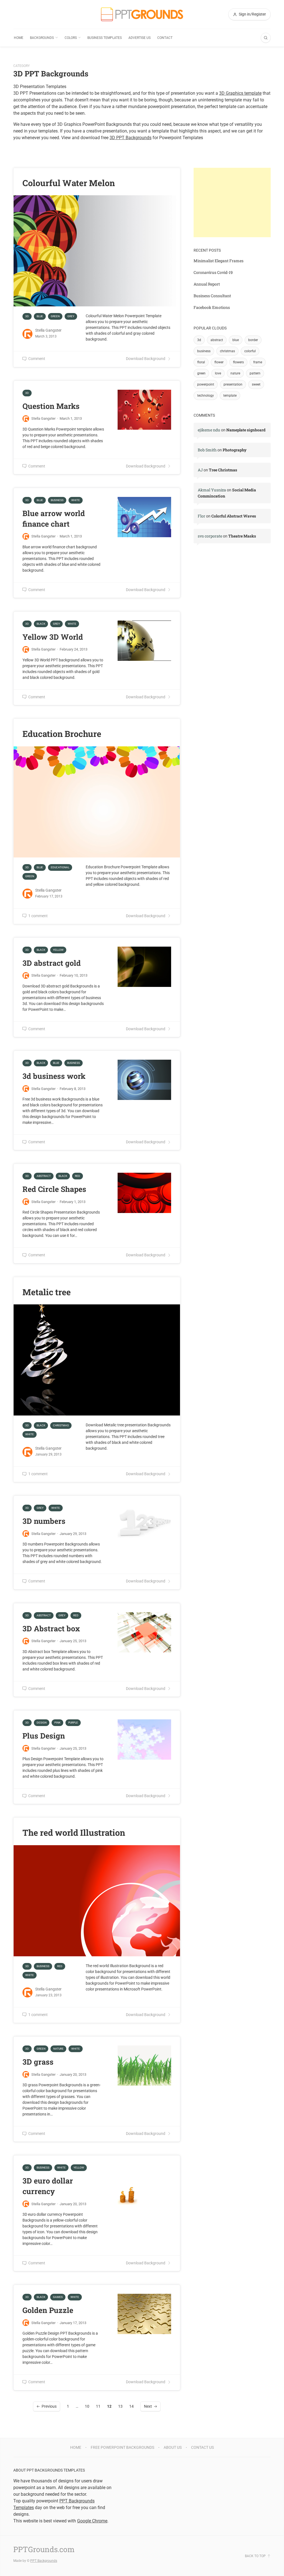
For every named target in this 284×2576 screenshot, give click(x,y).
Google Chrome (92, 2521)
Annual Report (207, 284)
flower (219, 362)
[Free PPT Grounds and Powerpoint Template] (142, 14)
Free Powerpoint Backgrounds (122, 2447)
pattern (255, 373)
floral (201, 362)
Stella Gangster (48, 330)
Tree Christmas (223, 470)
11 (98, 2406)
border (253, 340)
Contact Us (202, 2447)
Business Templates (105, 38)
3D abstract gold (52, 963)
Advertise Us (140, 38)
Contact (165, 38)
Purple (73, 1723)
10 (87, 2406)
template (230, 396)
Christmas (61, 1425)
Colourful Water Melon (69, 183)
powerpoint (206, 384)
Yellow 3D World (53, 637)
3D (27, 316)
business (204, 351)
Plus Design (44, 1736)
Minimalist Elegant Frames (219, 261)
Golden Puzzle (48, 2310)
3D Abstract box (51, 1628)
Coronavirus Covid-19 (213, 272)
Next (148, 2406)
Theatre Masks (242, 536)
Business (57, 500)
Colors (71, 38)
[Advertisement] (232, 202)
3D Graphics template (240, 93)
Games (58, 2297)
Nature (58, 2049)
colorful (250, 351)
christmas (227, 351)
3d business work (54, 1076)
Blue (40, 316)
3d (199, 340)
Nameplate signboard (246, 430)
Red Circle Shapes (54, 1189)
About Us (173, 2447)
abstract (217, 340)
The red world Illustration (74, 1832)
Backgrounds (42, 38)
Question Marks (51, 406)
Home (19, 38)
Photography (235, 450)
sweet (256, 384)
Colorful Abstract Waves (234, 516)
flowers (238, 362)
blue (236, 340)
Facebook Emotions (212, 307)
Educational (60, 867)
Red (78, 1176)
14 (131, 2406)
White (76, 500)
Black (41, 624)
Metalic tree (47, 1292)
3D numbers (44, 1521)
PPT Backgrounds (44, 2561)
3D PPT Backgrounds (130, 138)
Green (55, 316)
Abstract (44, 1176)
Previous (49, 2406)
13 (120, 2406)
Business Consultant (212, 296)
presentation (233, 384)
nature (235, 373)
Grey (71, 316)
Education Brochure (62, 734)
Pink (57, 1723)
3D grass (38, 2062)
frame (258, 362)
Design (42, 1723)
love (218, 373)
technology (206, 396)
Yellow (58, 950)
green (201, 373)
